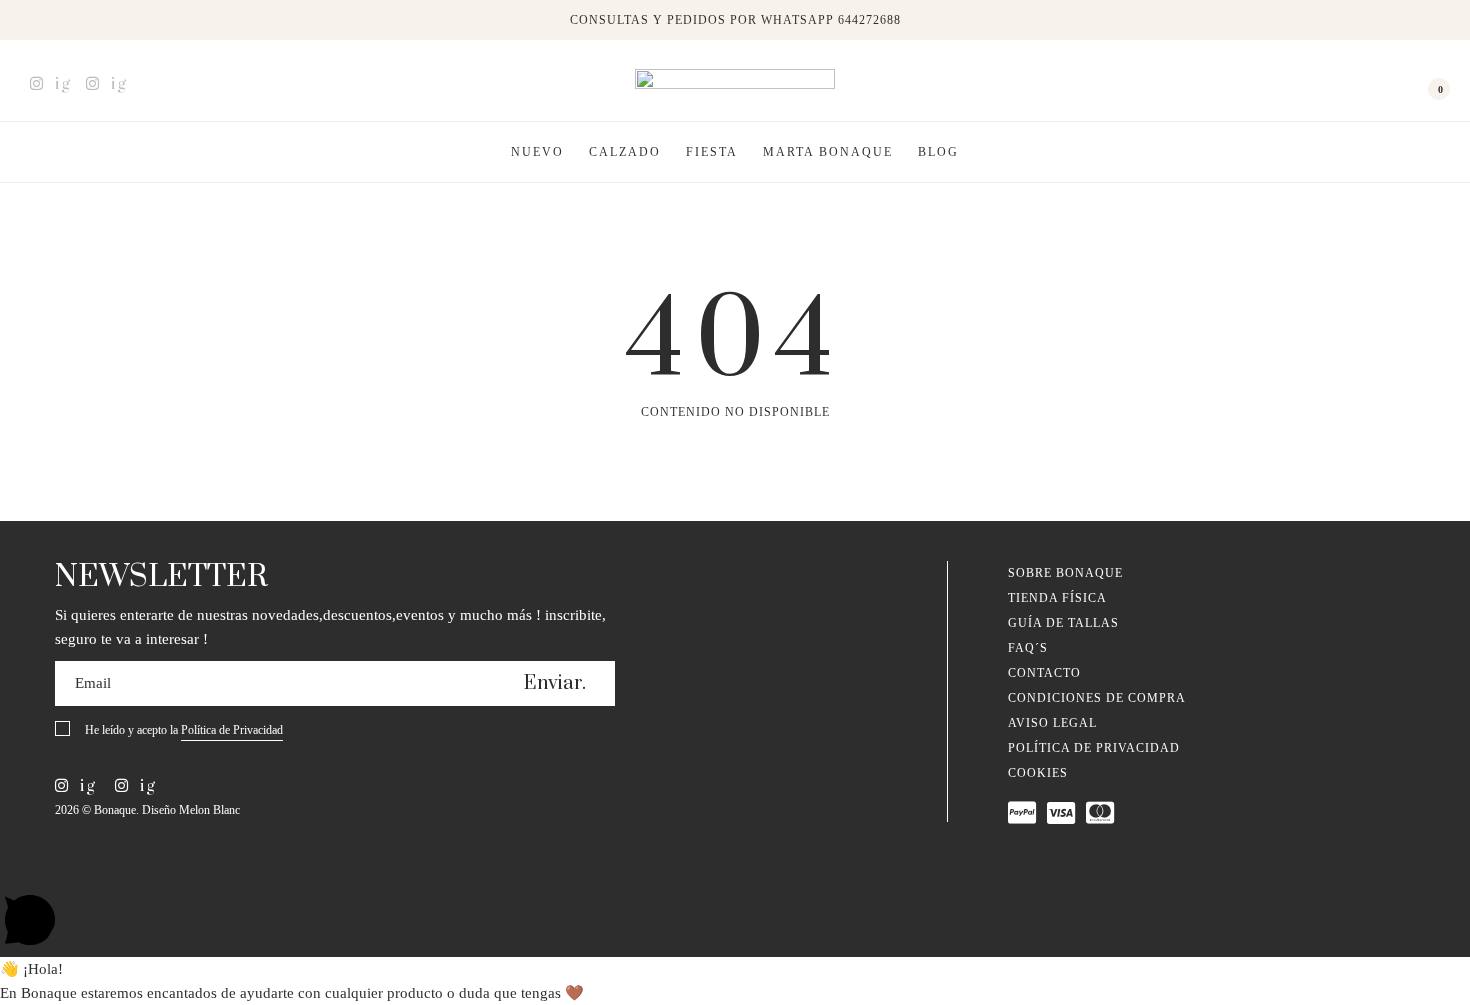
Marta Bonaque (828, 152)
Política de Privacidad (232, 730)
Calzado (625, 152)
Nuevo (537, 152)
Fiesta (712, 152)
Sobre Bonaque (1065, 573)
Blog (938, 152)
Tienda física (1057, 598)
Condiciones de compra (1097, 698)
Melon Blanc (209, 810)
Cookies (1038, 773)
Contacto (1044, 673)
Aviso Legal (1052, 723)
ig (60, 84)
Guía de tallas (1063, 623)
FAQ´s (1028, 648)
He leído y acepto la (184, 730)
